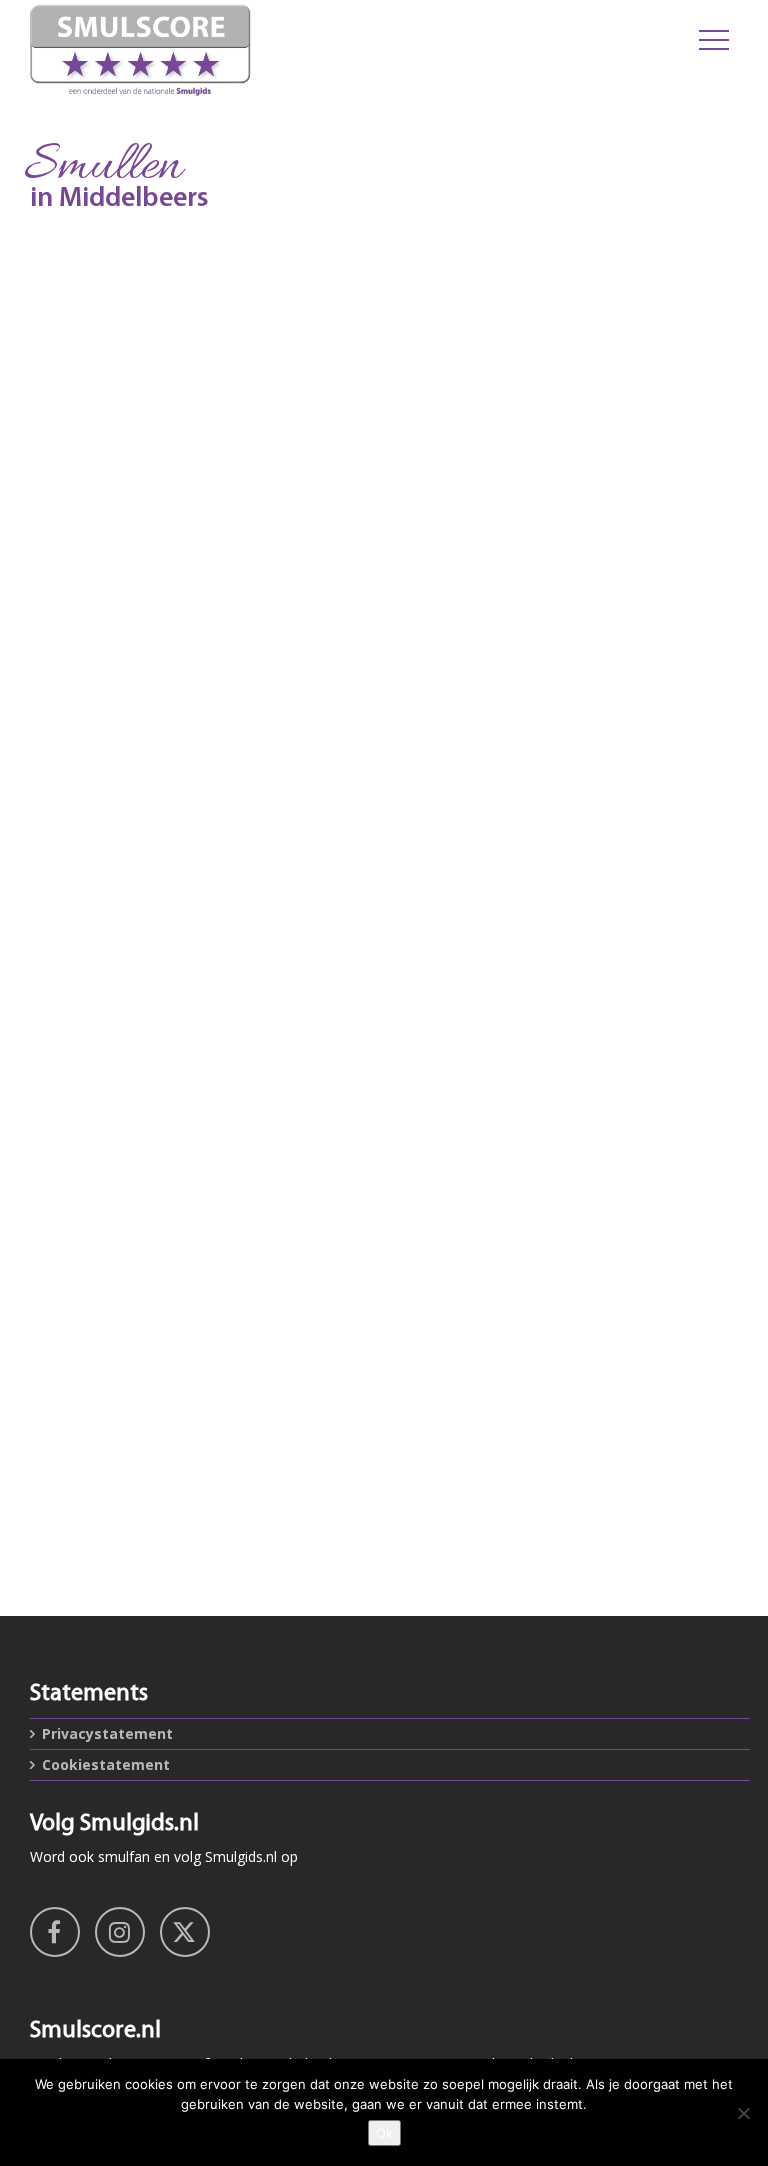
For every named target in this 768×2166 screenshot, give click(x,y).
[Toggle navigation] (714, 40)
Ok (384, 2133)
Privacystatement (107, 1733)
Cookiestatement (106, 1764)
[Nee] (743, 2113)
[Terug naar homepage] (259, 50)
